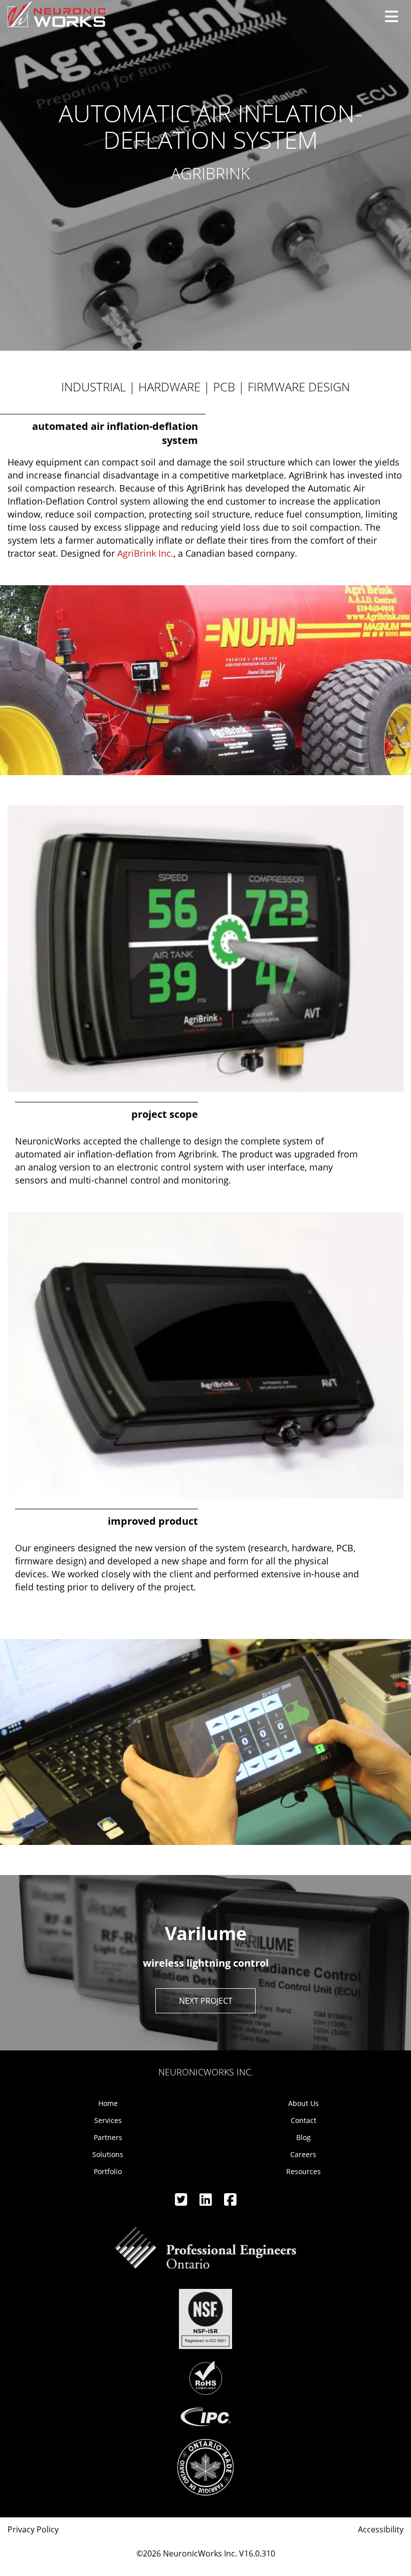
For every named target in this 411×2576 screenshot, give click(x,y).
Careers (303, 2154)
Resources (303, 2171)
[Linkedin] (207, 2202)
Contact (303, 2120)
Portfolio (108, 2171)
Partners (108, 2137)
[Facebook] (230, 2202)
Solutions (108, 2154)
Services (108, 2120)
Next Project (206, 2001)
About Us (303, 2103)
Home (108, 2103)
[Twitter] (182, 2202)
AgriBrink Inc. (145, 553)
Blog (303, 2137)
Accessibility (381, 2529)
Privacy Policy (33, 2529)
